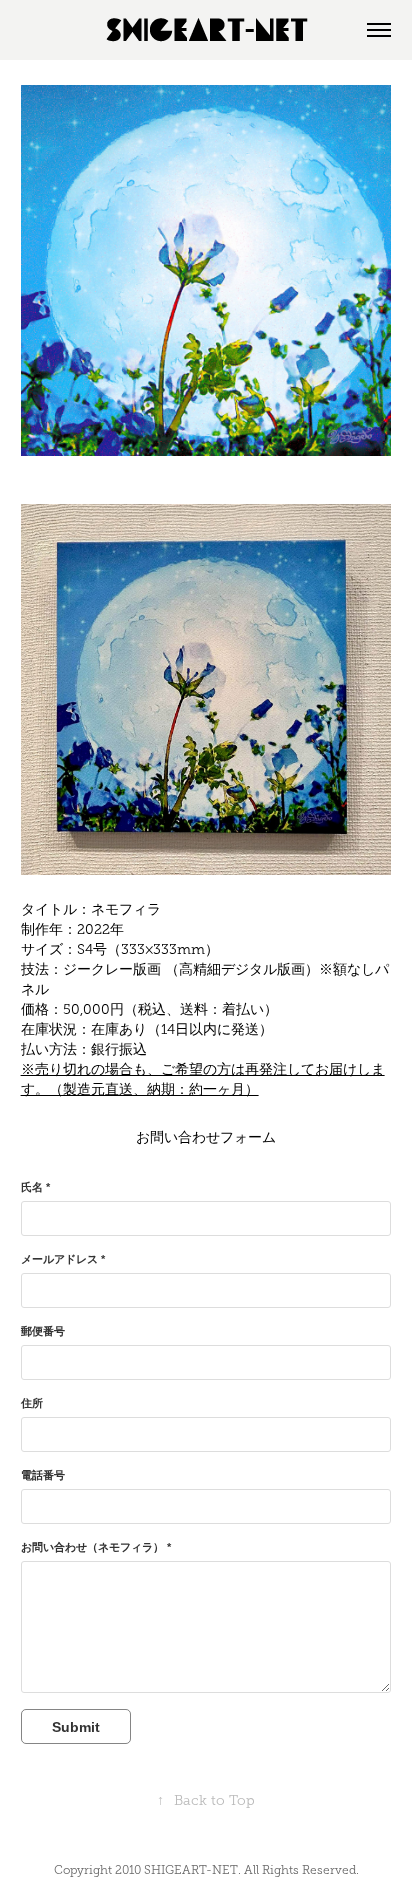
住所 (32, 1403)
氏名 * (35, 1187)
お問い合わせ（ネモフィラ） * (96, 1547)
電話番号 (43, 1475)
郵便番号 (43, 1331)
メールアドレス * (63, 1259)
